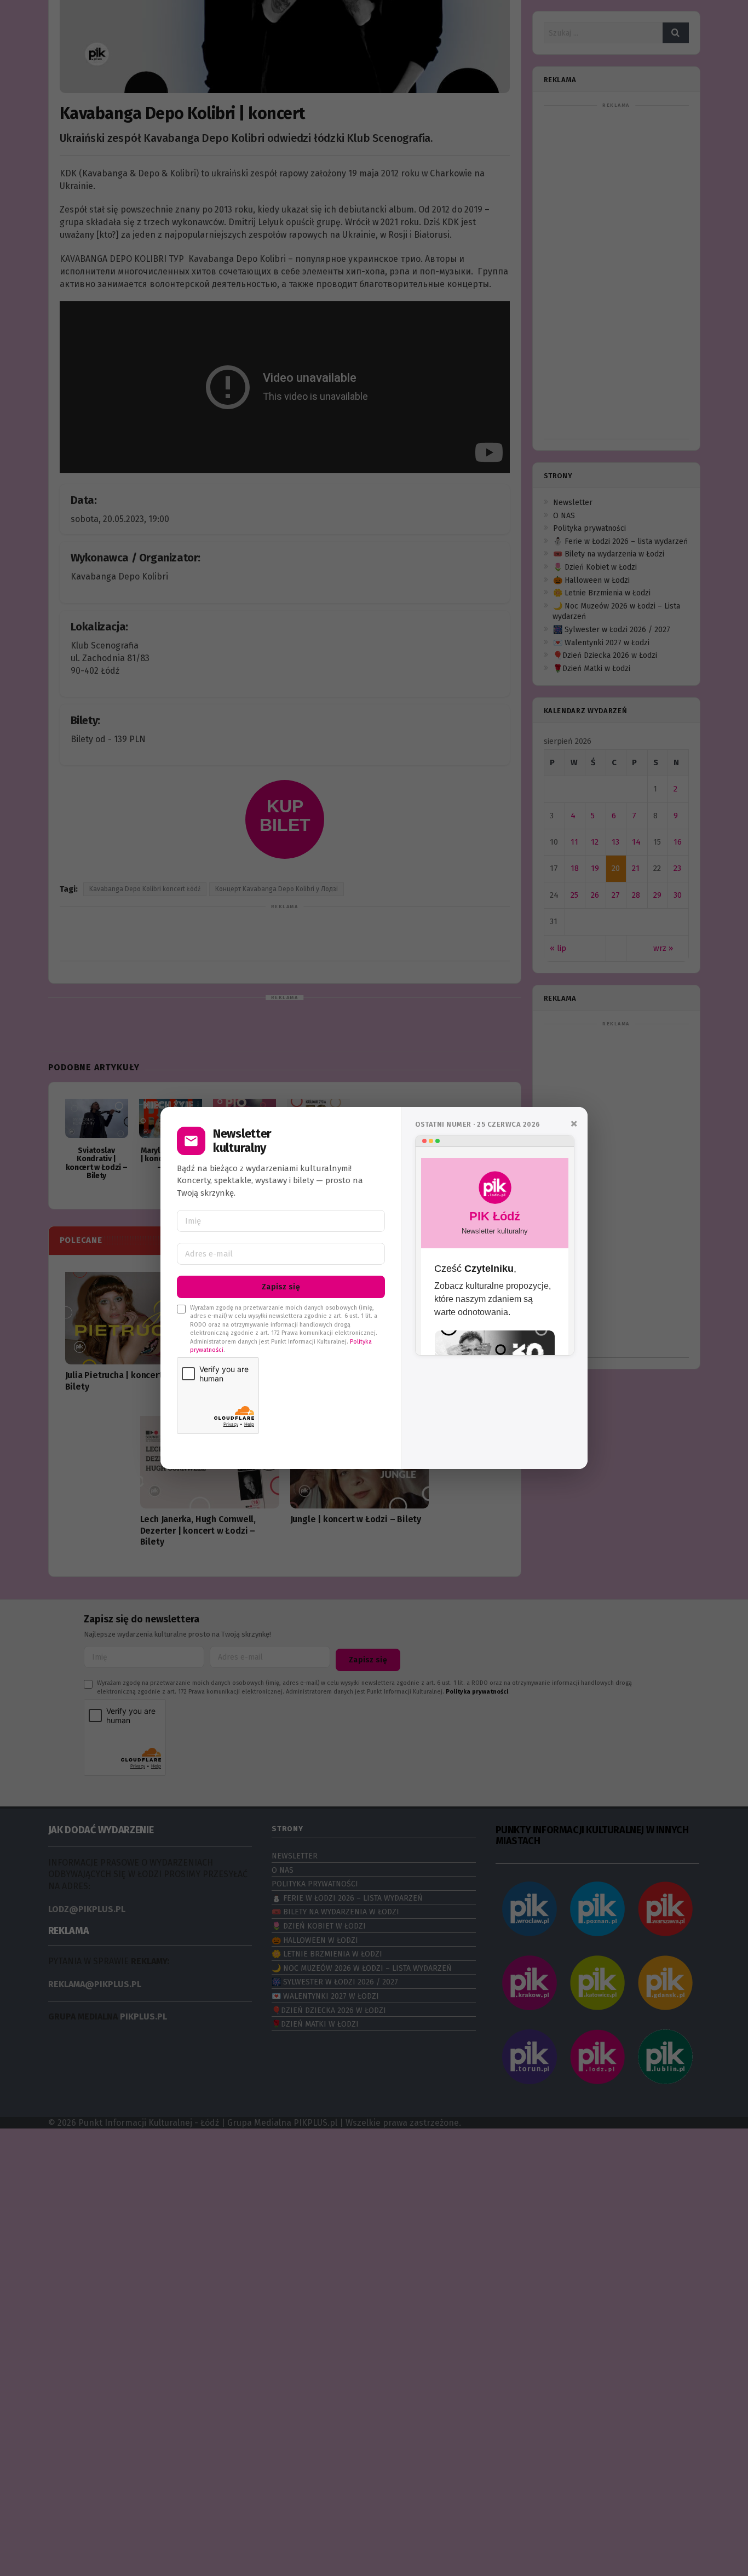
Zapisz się (281, 1287)
